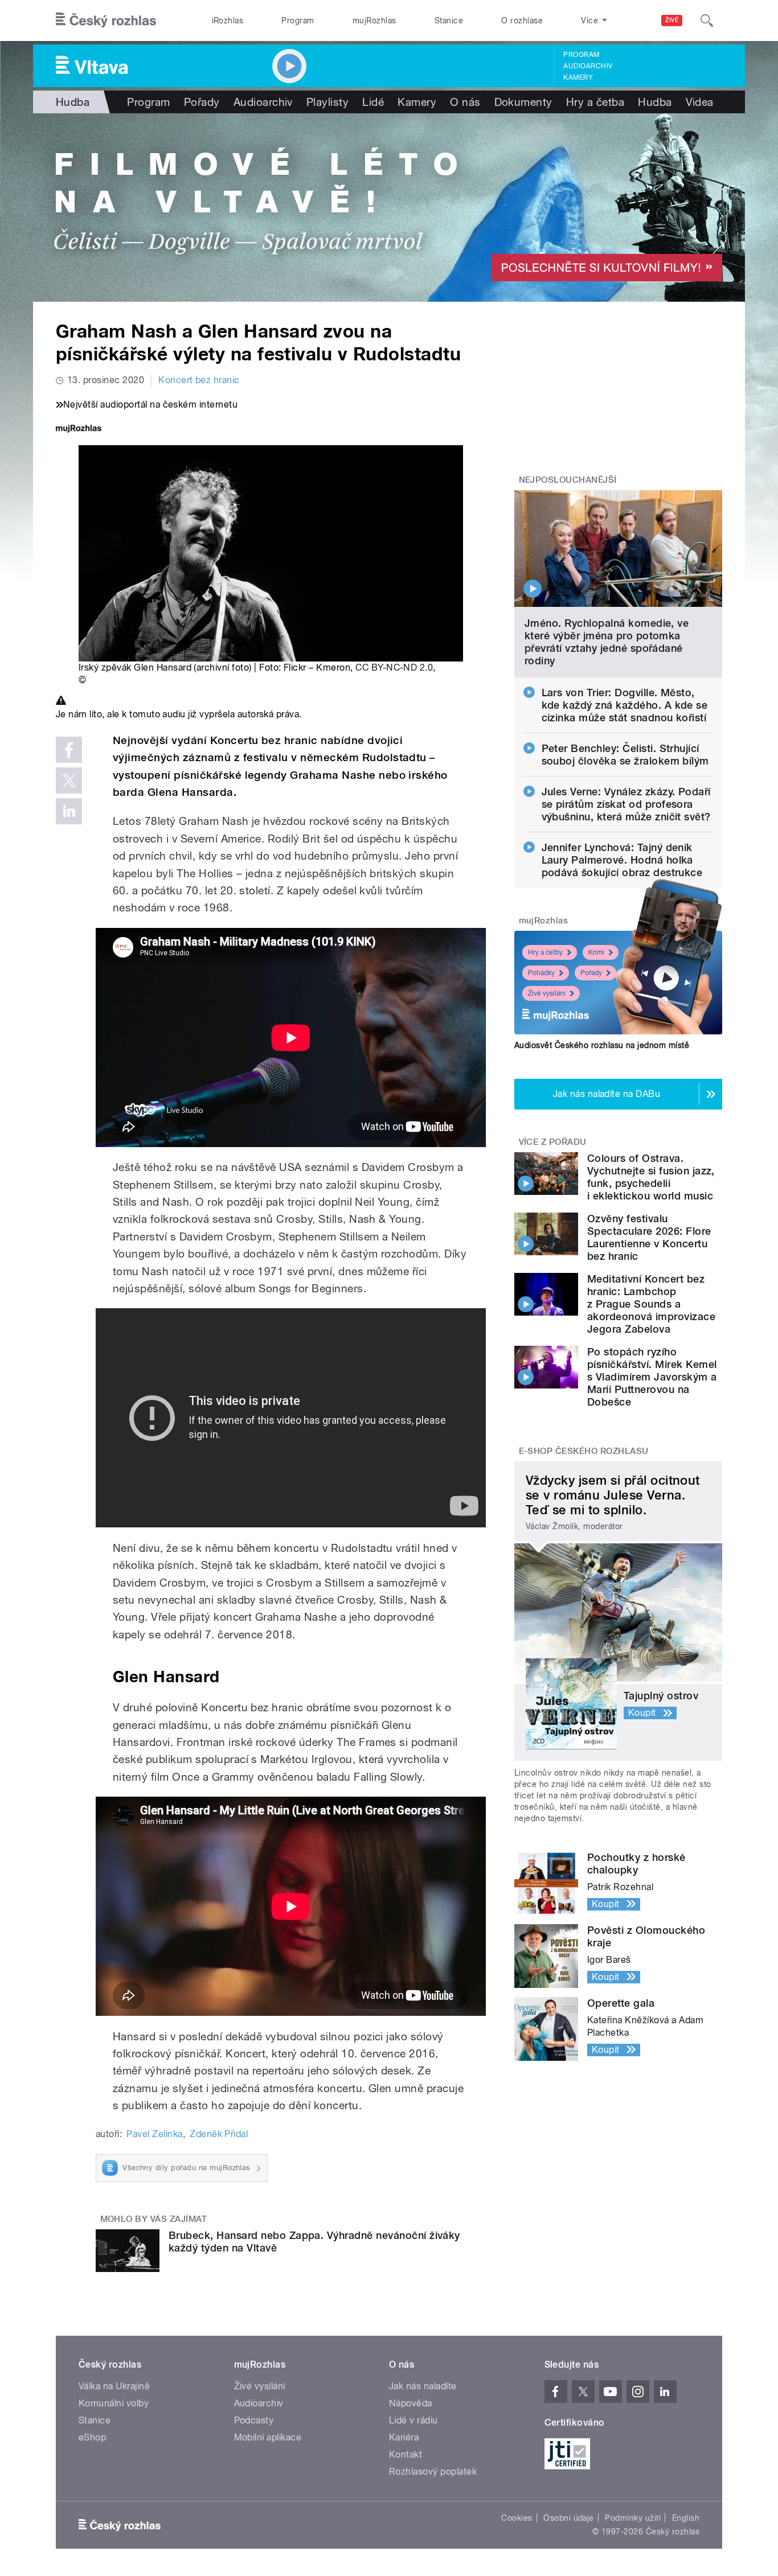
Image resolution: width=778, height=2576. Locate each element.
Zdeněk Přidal (219, 2134)
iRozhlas (228, 20)
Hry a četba (595, 102)
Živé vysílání (547, 993)
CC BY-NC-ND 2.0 (394, 667)
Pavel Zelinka (154, 2134)
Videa (700, 102)
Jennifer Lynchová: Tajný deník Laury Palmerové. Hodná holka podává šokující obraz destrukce (622, 860)
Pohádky (541, 973)
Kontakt (406, 2454)
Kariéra (404, 2437)
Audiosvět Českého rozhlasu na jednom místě (602, 1045)
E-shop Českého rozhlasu (584, 1451)
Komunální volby (114, 2403)
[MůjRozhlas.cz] (79, 430)
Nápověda (411, 2403)
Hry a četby (545, 952)
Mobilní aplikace (268, 2437)
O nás (465, 102)
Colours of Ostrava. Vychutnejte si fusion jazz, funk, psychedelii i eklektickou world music (651, 1177)
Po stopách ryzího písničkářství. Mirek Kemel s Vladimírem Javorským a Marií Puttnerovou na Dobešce (652, 1377)
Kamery (578, 77)
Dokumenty (523, 102)
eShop (92, 2437)
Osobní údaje (569, 2518)
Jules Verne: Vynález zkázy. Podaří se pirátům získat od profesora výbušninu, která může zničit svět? (626, 804)
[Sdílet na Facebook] (69, 750)
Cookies (517, 2518)
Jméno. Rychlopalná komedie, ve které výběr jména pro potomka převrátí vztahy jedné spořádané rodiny (607, 642)
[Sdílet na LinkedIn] (69, 811)
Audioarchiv (588, 66)
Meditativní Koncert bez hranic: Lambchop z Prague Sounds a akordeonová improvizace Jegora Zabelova (651, 1304)
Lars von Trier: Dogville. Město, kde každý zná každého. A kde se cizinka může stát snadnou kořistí (625, 705)
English (686, 2518)
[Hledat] (707, 20)
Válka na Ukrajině (114, 2386)
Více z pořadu (553, 1142)
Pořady (202, 102)
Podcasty (254, 2420)
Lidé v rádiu (413, 2420)
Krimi (596, 952)
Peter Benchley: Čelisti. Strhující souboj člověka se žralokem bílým (625, 755)
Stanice (449, 20)
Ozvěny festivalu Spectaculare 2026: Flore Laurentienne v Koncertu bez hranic (649, 1237)
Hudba (73, 102)
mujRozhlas (374, 20)
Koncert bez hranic (199, 380)
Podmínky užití (633, 2518)
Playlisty (327, 102)
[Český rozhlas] (106, 20)
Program (298, 20)
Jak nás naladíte (423, 2386)
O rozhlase (522, 20)
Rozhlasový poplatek (433, 2472)
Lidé (373, 102)
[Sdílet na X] (69, 780)
